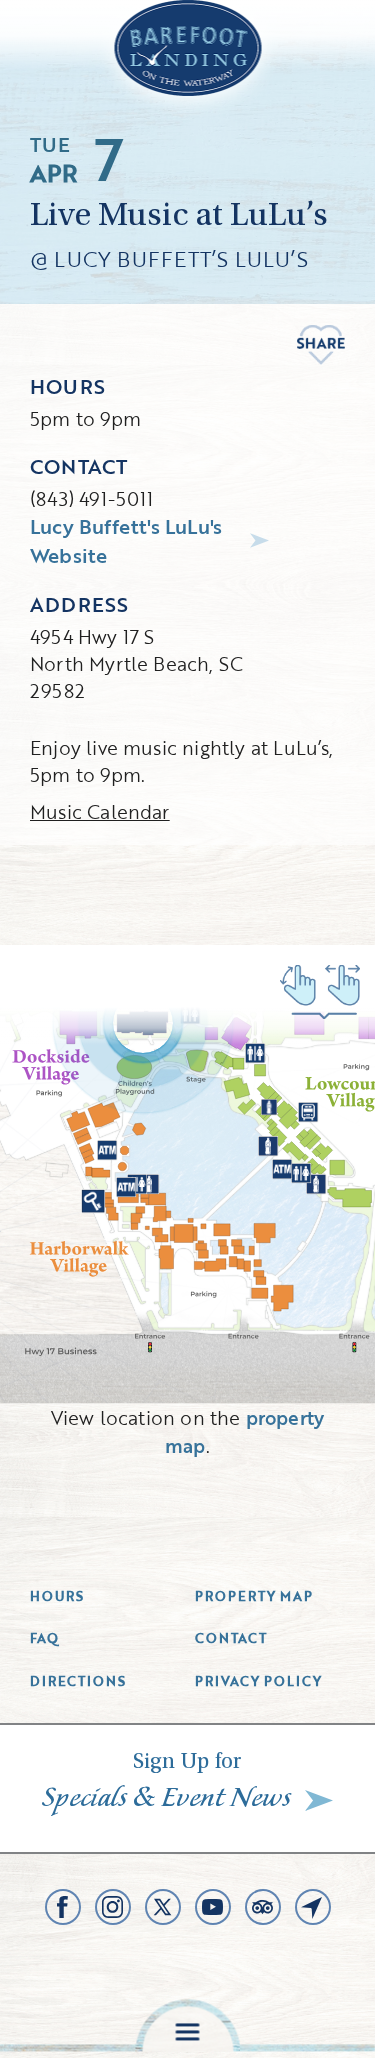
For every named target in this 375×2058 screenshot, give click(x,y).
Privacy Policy (259, 1681)
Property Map (254, 1596)
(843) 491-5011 (92, 498)
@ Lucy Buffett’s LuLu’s (169, 258)
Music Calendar (100, 811)
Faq (44, 1638)
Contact (231, 1638)
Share (321, 345)
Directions (78, 1681)
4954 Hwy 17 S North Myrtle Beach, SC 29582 (136, 663)
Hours (57, 1596)
